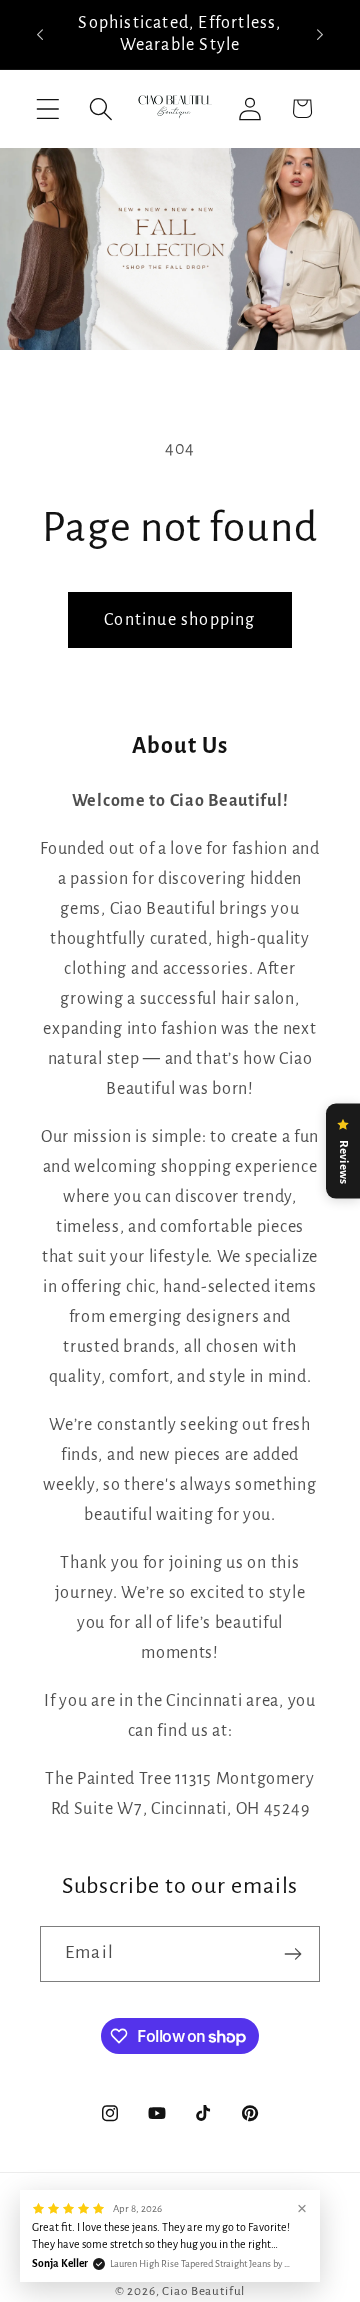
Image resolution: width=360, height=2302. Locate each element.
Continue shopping (179, 620)
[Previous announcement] (40, 34)
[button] (48, 108)
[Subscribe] (292, 1954)
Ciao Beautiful (203, 2291)
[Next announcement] (320, 34)
